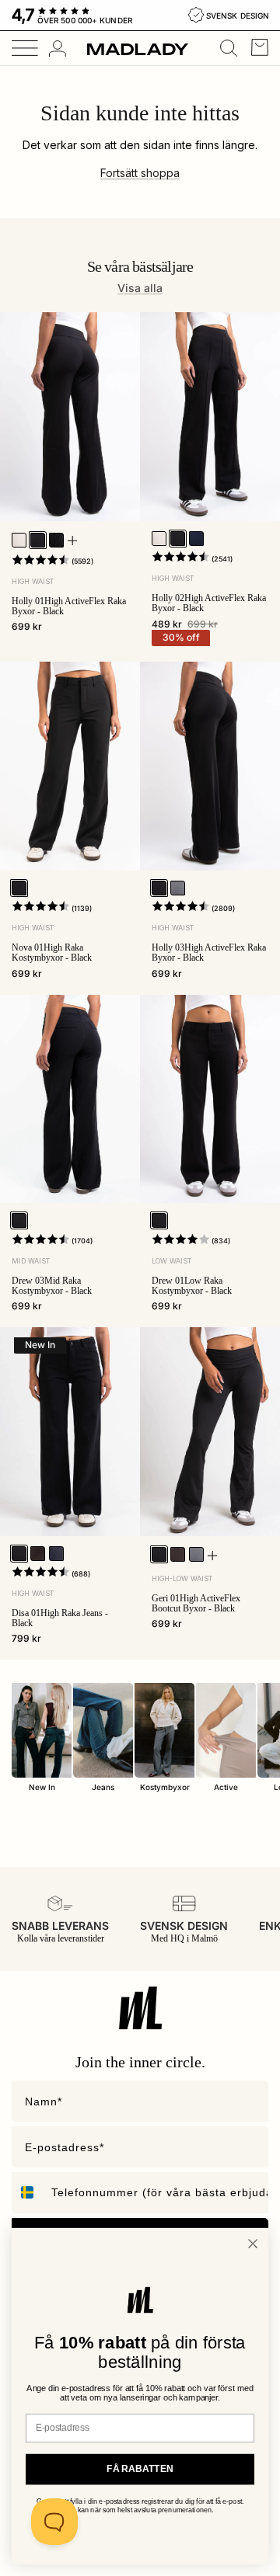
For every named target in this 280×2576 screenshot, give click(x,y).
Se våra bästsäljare (140, 266)
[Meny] (19, 48)
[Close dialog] (253, 2244)
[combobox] (28, 2193)
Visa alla (140, 288)
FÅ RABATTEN (140, 2469)
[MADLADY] (138, 49)
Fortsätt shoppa (140, 173)
